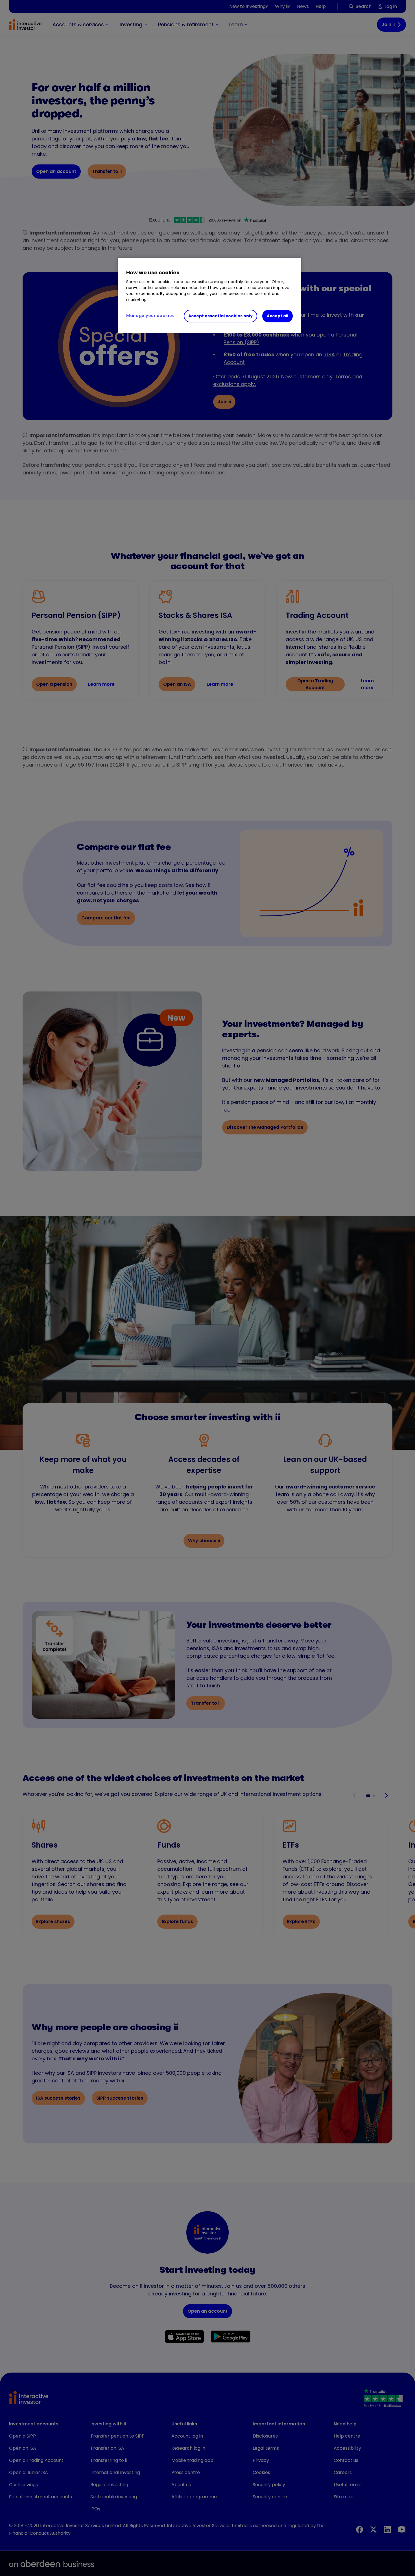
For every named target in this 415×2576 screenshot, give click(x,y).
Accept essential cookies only (220, 316)
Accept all (278, 316)
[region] (209, 295)
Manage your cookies (150, 316)
